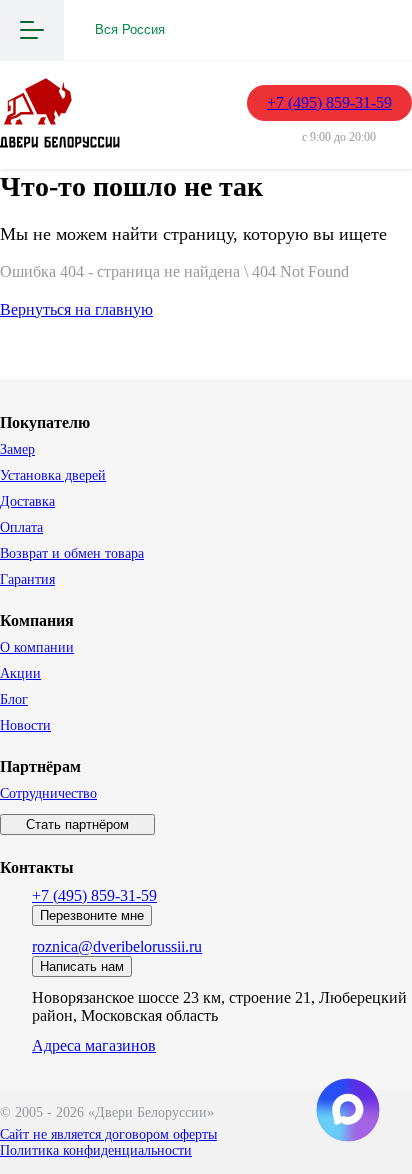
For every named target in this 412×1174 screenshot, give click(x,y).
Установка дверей (53, 475)
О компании (37, 647)
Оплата (21, 527)
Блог (14, 699)
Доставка (27, 501)
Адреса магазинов (94, 1045)
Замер (17, 449)
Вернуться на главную (76, 309)
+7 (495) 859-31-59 (329, 102)
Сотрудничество (48, 793)
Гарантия (27, 579)
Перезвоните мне (92, 915)
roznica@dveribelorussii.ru (117, 946)
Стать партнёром (77, 824)
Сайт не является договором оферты (108, 1134)
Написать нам (82, 966)
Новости (25, 725)
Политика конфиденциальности (96, 1150)
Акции (20, 673)
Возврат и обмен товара (72, 553)
